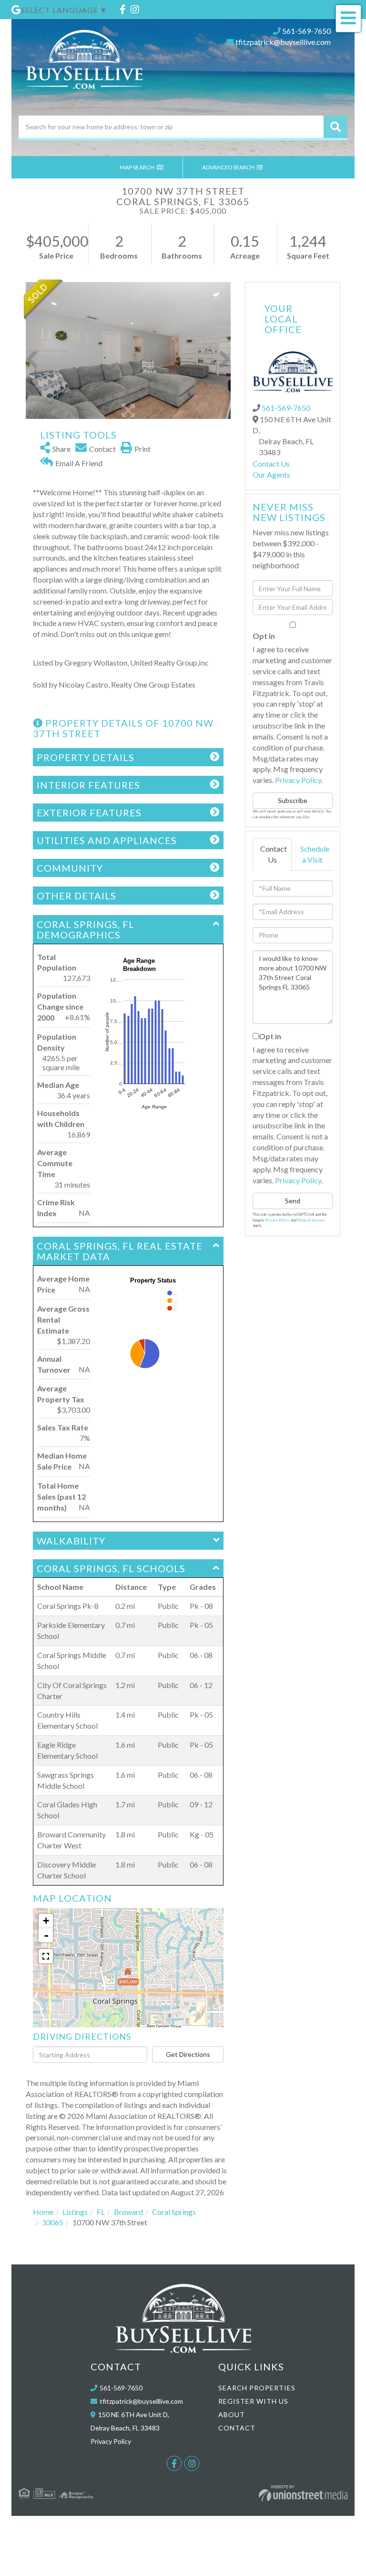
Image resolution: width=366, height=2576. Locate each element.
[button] (335, 127)
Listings (75, 2212)
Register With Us (253, 2401)
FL (101, 2212)
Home (43, 2212)
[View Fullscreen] (46, 1956)
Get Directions (188, 2054)
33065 (53, 2222)
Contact (237, 2428)
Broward (128, 2212)
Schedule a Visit (315, 854)
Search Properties (257, 2388)
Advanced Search (229, 167)
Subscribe (293, 800)
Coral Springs (174, 2212)
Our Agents (271, 475)
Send (293, 1201)
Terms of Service (311, 1220)
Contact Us (271, 464)
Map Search (137, 167)
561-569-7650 (306, 31)
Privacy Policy (298, 780)
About (232, 2414)
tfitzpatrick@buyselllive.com (283, 42)
